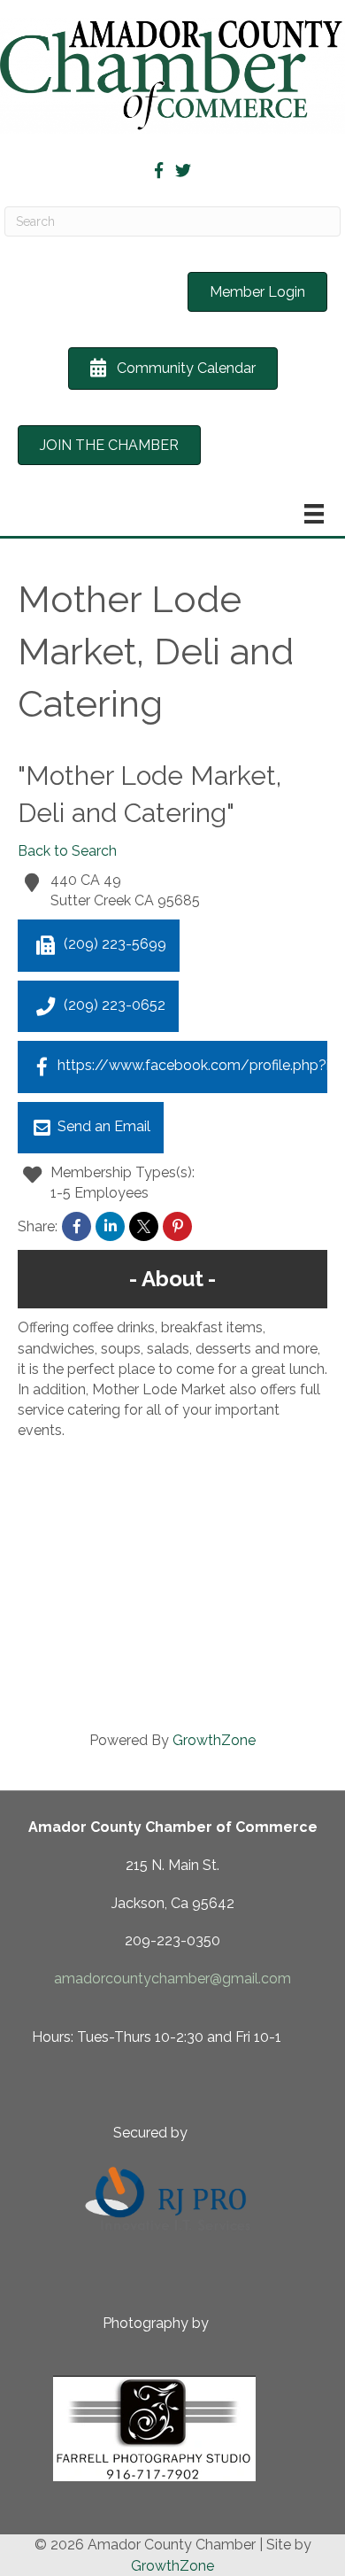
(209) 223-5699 (115, 945)
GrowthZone (214, 1740)
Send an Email (104, 1126)
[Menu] (314, 514)
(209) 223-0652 (115, 1005)
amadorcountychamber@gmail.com (172, 1979)
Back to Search (67, 851)
